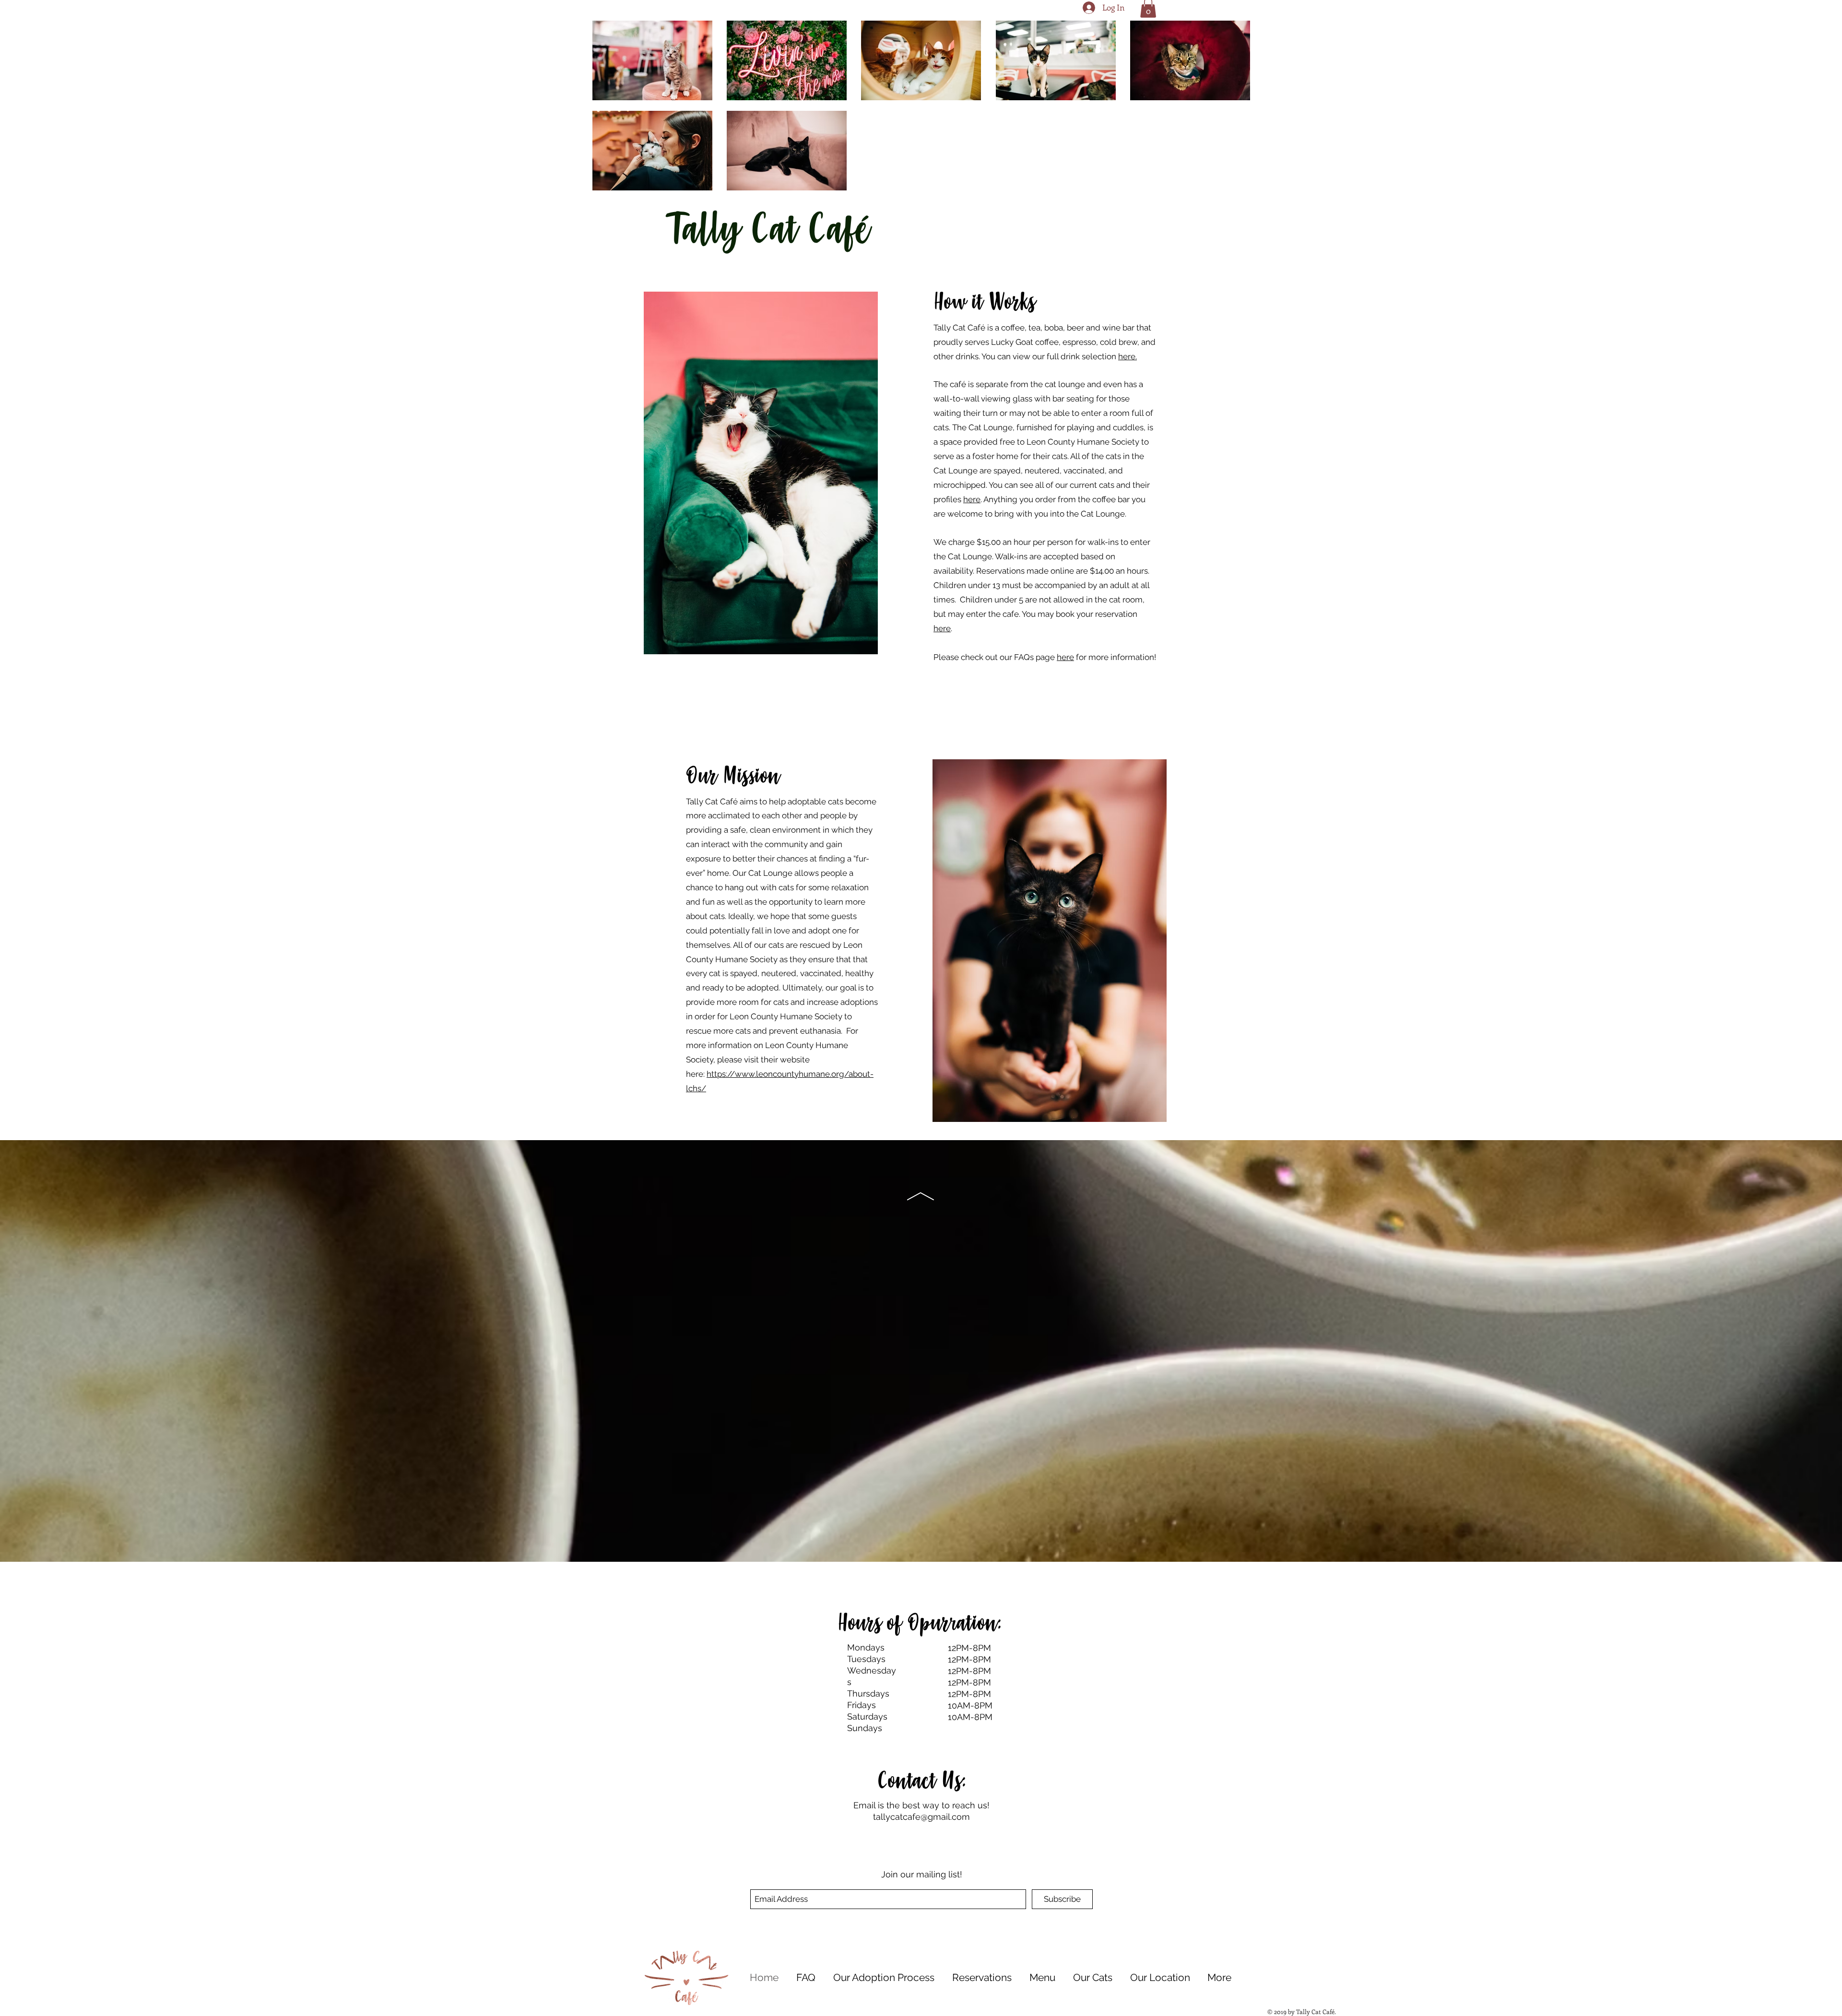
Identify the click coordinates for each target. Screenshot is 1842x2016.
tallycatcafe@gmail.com (921, 1817)
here (972, 499)
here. (1128, 356)
